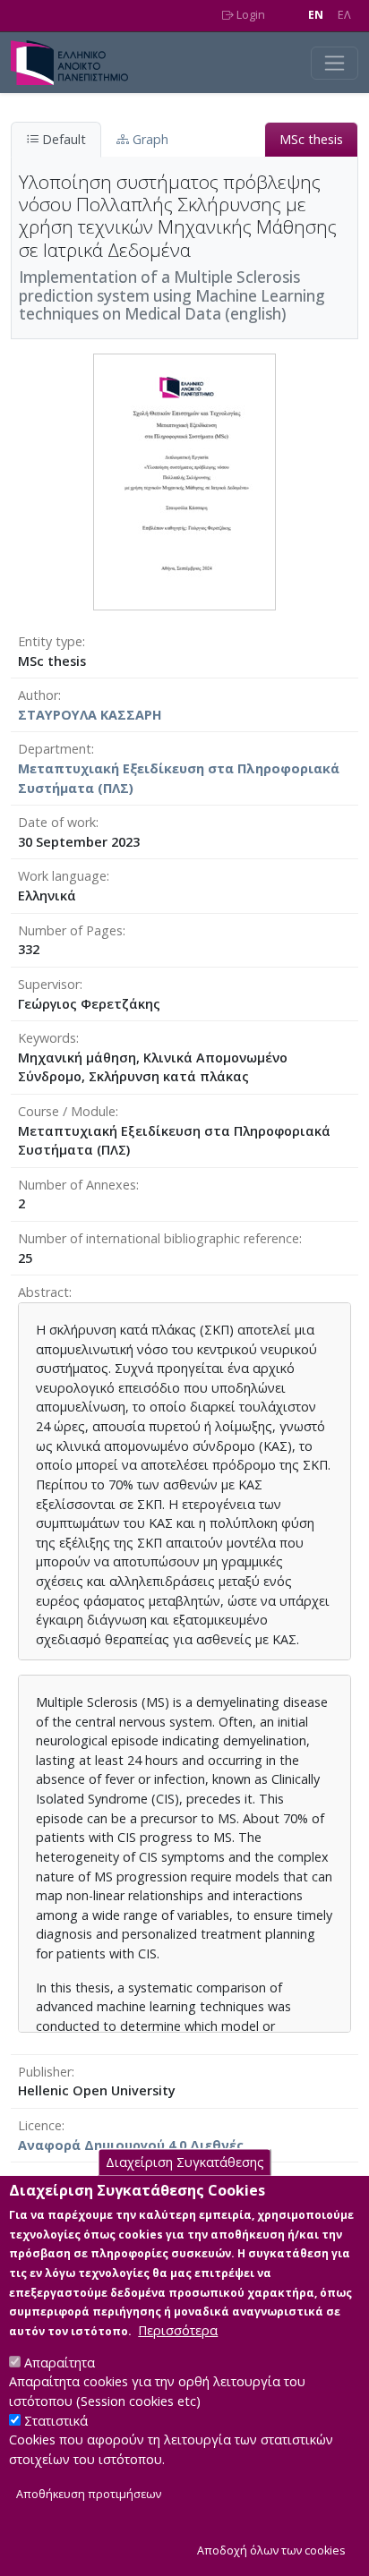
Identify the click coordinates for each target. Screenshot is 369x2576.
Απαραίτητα (60, 2363)
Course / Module (67, 1111)
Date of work (57, 822)
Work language (62, 876)
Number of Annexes (77, 1185)
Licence (40, 2125)
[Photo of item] (184, 480)
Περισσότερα (178, 2330)
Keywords (47, 1038)
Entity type (50, 641)
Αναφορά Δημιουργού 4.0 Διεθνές (131, 2145)
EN (316, 15)
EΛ (344, 15)
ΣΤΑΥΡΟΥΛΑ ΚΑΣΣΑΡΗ (90, 715)
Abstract (43, 1292)
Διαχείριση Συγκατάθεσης (185, 2162)
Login (249, 15)
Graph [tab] (149, 139)
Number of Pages (70, 930)
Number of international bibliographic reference (159, 1238)
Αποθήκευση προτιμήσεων (89, 2494)
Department (55, 749)
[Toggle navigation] (335, 63)
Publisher (45, 2072)
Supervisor (49, 984)
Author (38, 695)
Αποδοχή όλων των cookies (271, 2550)
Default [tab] (62, 139)
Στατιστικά (56, 2421)
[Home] (77, 63)
